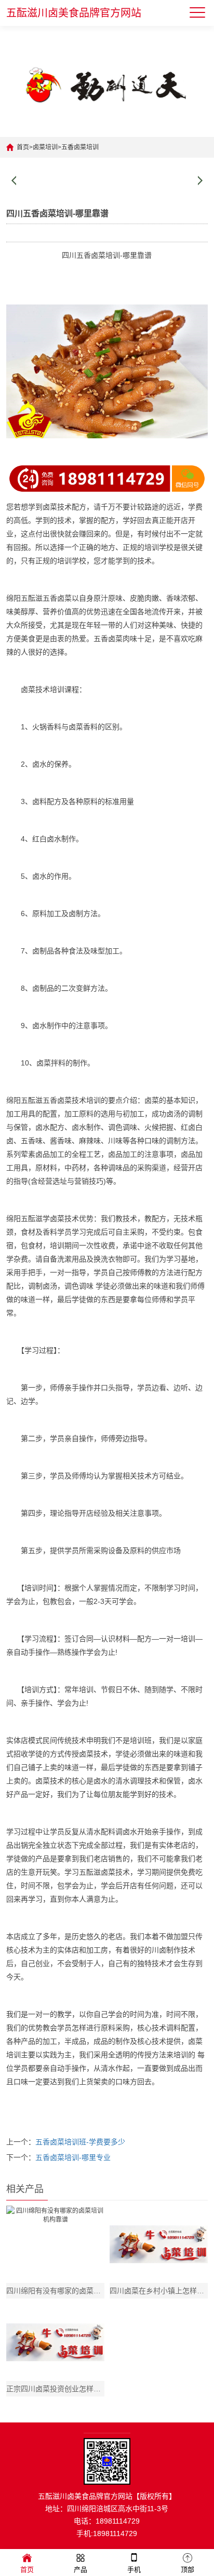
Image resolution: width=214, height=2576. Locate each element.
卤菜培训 (45, 147)
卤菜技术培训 (43, 689)
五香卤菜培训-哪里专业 (73, 2157)
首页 (23, 147)
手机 (134, 2570)
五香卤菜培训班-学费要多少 (80, 2142)
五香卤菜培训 (80, 147)
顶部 (188, 2570)
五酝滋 (32, 598)
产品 (81, 2570)
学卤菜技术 (61, 1218)
